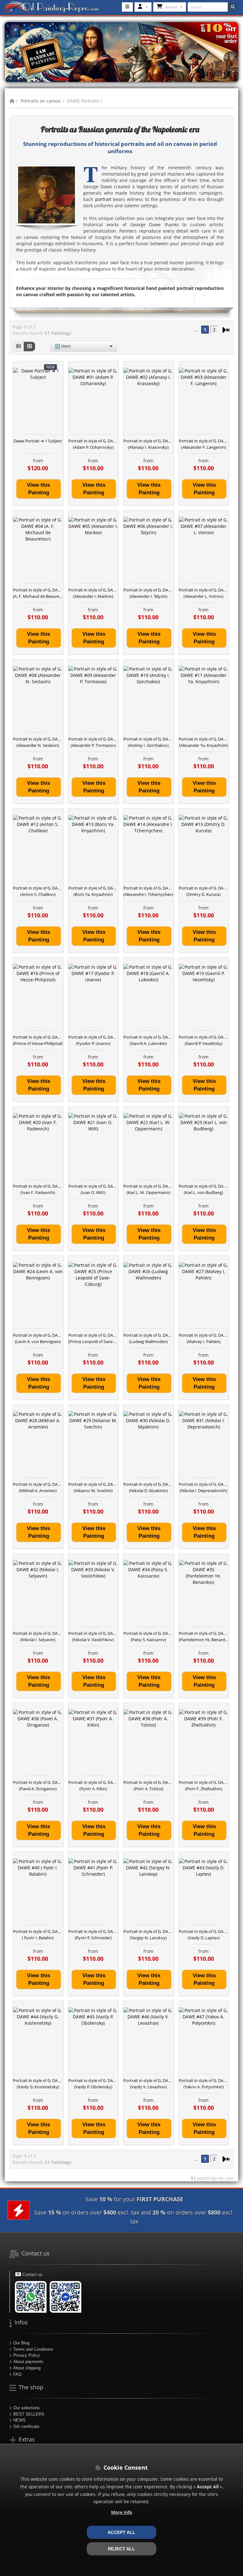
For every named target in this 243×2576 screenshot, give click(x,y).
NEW (50, 367)
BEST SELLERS (29, 2414)
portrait (103, 199)
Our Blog (21, 2343)
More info (122, 2512)
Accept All (121, 2532)
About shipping (27, 2368)
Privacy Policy (27, 2355)
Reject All (121, 2549)
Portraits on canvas (41, 101)
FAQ (17, 2374)
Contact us (32, 2275)
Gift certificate (26, 2426)
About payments (28, 2362)
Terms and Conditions (33, 2349)
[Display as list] (18, 347)
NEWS (19, 2420)
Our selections (27, 2408)
